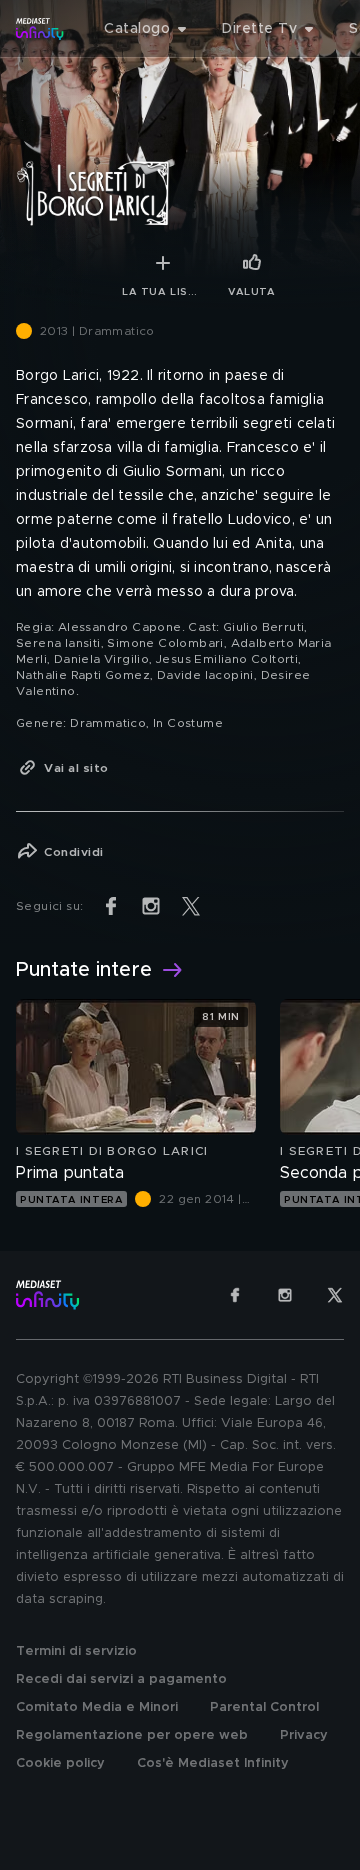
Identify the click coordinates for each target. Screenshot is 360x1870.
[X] (335, 1295)
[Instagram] (285, 1295)
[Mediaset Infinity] (40, 29)
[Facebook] (235, 1295)
